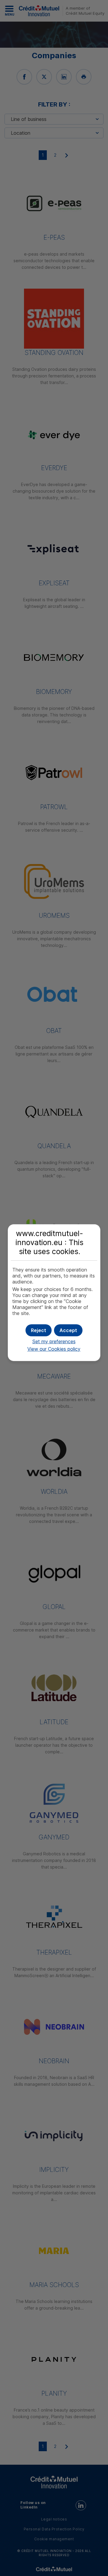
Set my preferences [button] (54, 1341)
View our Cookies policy (54, 1349)
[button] (68, 1330)
